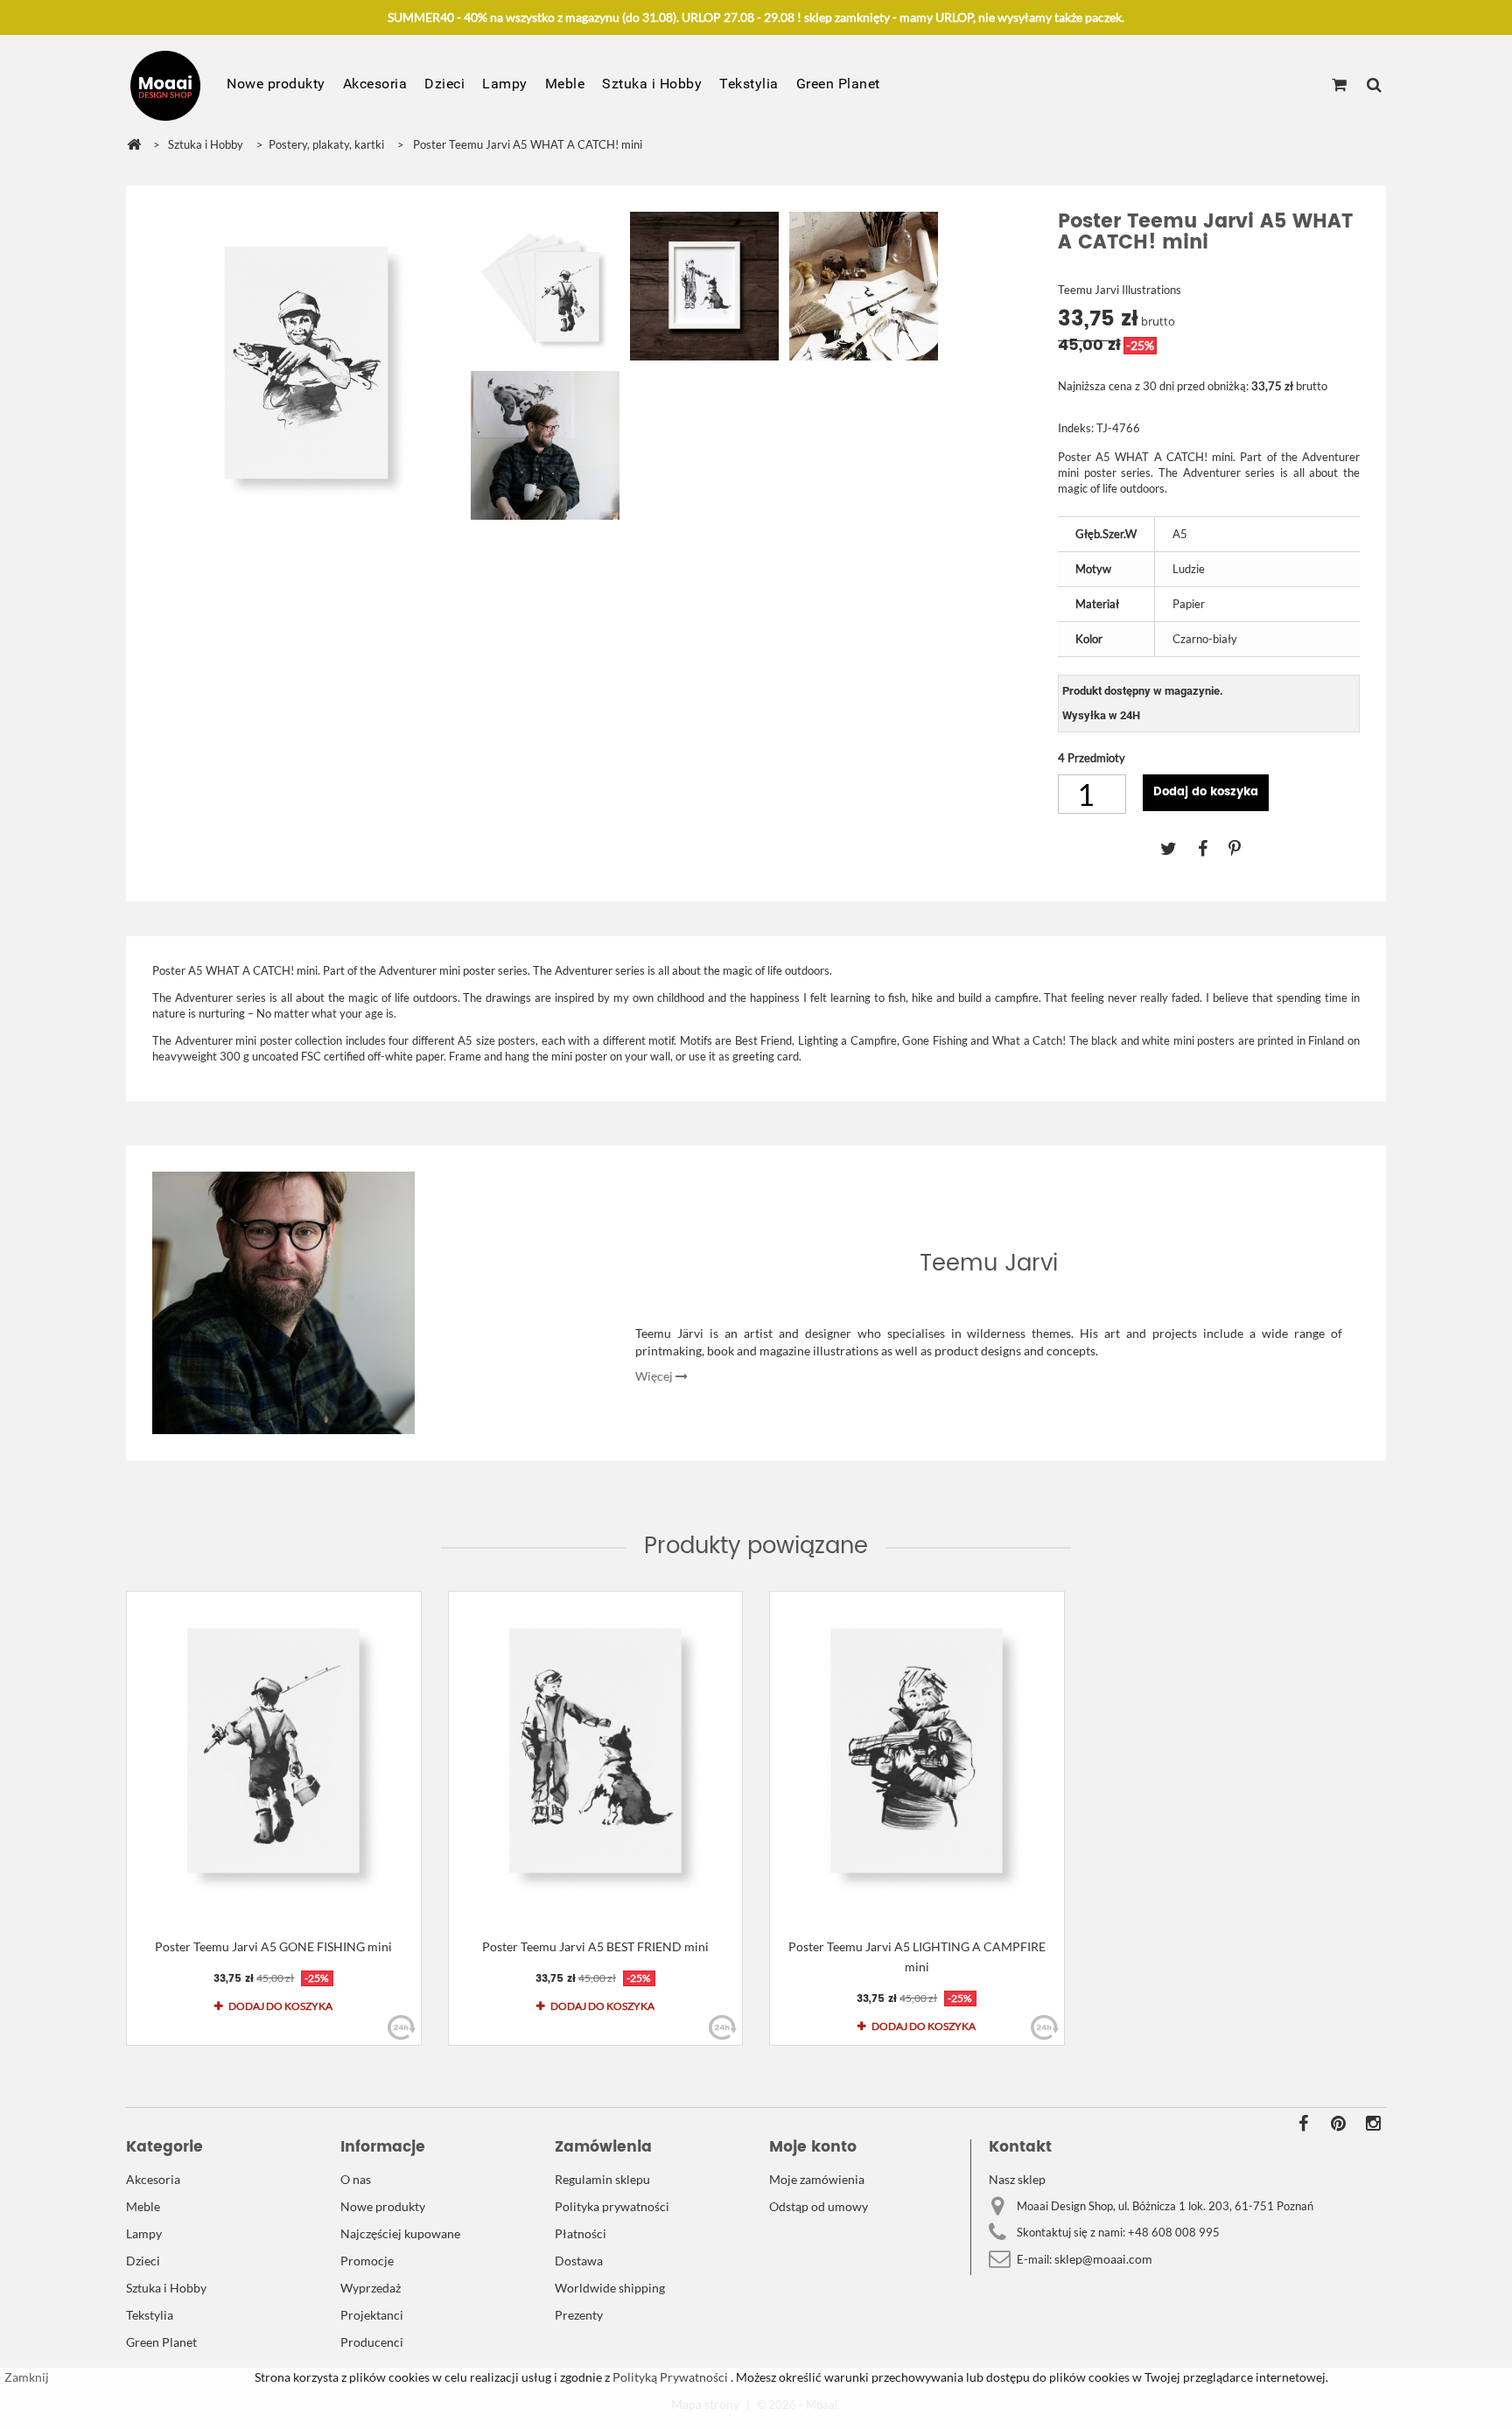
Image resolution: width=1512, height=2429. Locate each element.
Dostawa (579, 2261)
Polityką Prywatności (669, 2377)
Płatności (581, 2233)
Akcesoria (375, 84)
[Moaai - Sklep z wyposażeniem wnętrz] (165, 86)
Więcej (655, 1376)
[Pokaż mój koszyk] (1339, 86)
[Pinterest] (1243, 848)
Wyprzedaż (371, 2288)
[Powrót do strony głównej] (134, 145)
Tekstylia (749, 84)
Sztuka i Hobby (652, 84)
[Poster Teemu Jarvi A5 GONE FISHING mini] (274, 1754)
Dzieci (444, 84)
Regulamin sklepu (602, 2179)
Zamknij (27, 2377)
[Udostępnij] (1213, 848)
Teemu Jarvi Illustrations (1120, 290)
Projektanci (372, 2315)
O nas (356, 2179)
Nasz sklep (1017, 2179)
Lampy (505, 84)
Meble (565, 84)
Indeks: (1076, 428)
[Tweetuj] (1179, 848)
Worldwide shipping (610, 2288)
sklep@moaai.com (1103, 2259)
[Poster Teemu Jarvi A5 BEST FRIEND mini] (596, 1754)
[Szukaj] (1374, 86)
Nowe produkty (276, 84)
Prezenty (579, 2315)
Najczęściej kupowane (400, 2233)
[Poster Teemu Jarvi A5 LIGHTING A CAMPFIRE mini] (917, 1754)
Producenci (372, 2342)
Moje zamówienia (817, 2179)
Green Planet (838, 84)
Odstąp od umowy (819, 2206)
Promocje (367, 2261)
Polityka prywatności (612, 2206)
